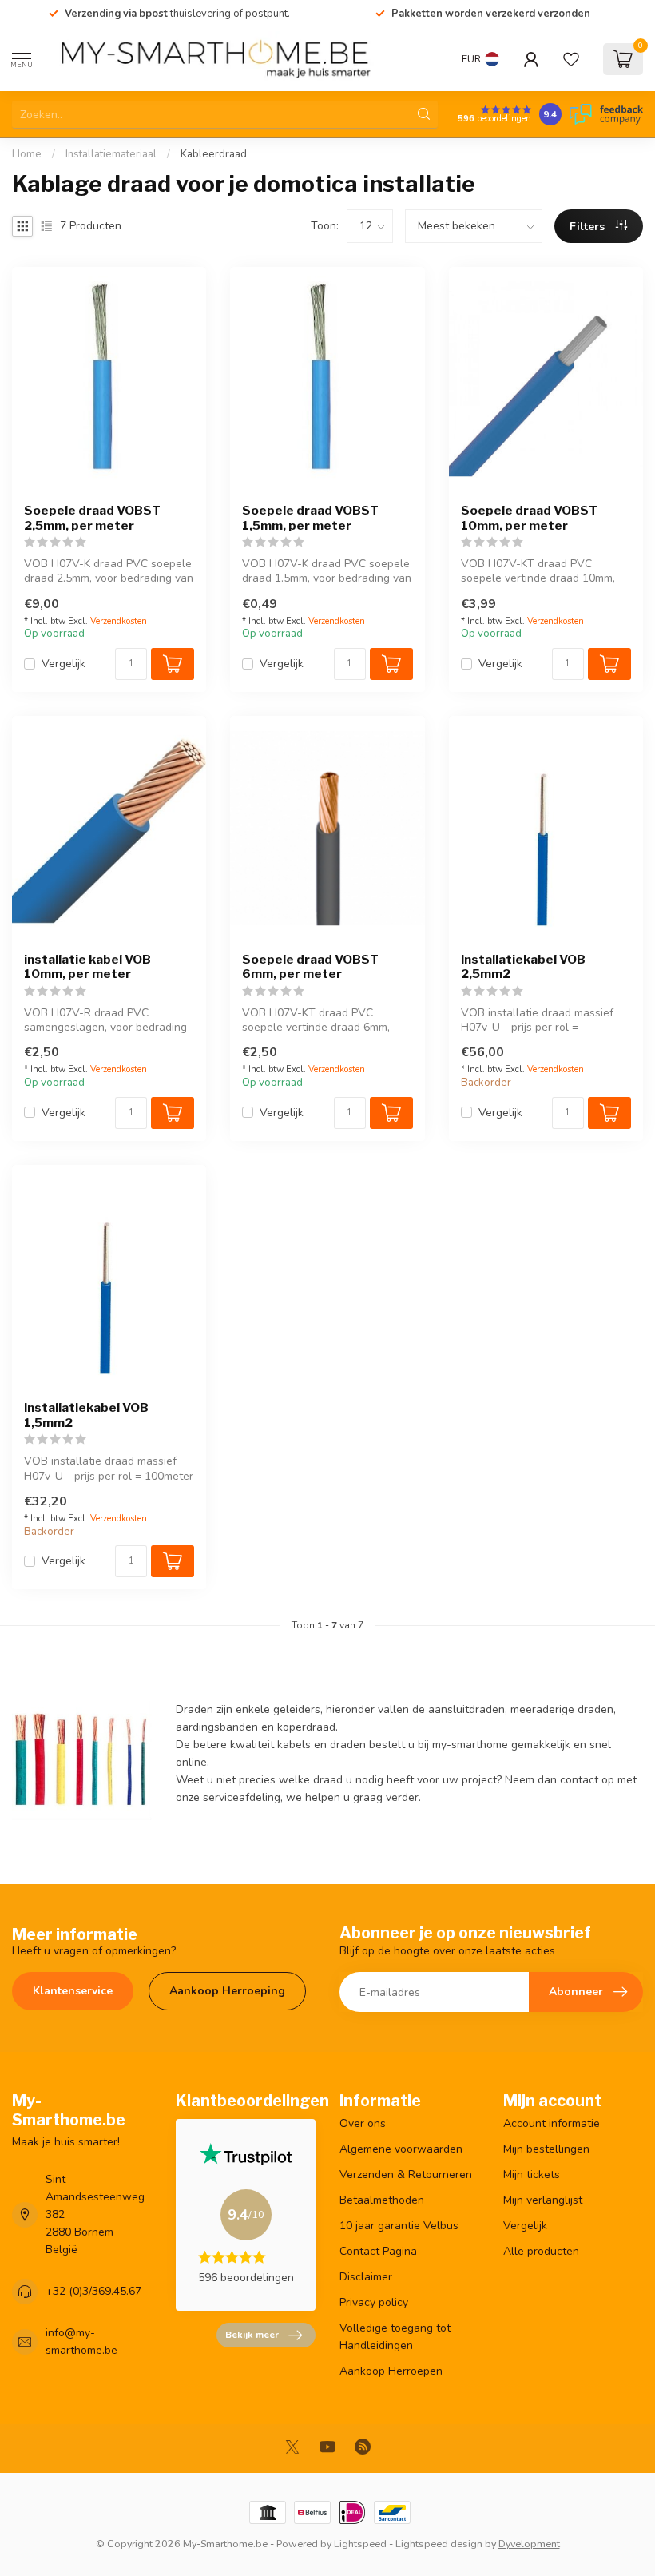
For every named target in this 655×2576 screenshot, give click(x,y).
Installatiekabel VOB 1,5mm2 (86, 1415)
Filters (589, 227)
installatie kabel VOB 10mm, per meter (87, 967)
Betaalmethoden (382, 2200)
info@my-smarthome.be (81, 2341)
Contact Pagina (378, 2251)
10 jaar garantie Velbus (399, 2226)
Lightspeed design (439, 2544)
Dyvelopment (529, 2544)
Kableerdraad (214, 154)
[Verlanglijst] (571, 59)
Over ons (363, 2123)
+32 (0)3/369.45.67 (93, 2291)
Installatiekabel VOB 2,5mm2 (523, 967)
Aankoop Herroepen (391, 2371)
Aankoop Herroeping (227, 1991)
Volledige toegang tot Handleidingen (395, 2337)
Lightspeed (360, 2544)
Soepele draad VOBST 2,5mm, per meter (92, 518)
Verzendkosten (119, 621)
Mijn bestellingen (546, 2149)
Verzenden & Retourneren (406, 2174)
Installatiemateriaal (111, 154)
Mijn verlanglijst (543, 2200)
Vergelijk (64, 664)
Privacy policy (374, 2302)
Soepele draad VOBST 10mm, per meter (529, 518)
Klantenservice (73, 1991)
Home (27, 154)
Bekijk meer (252, 2335)
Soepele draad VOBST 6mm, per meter (310, 967)
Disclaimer (366, 2277)
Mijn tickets (532, 2174)
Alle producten (541, 2251)
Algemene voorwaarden (401, 2149)
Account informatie (552, 2123)
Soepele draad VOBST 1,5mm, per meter (310, 518)
